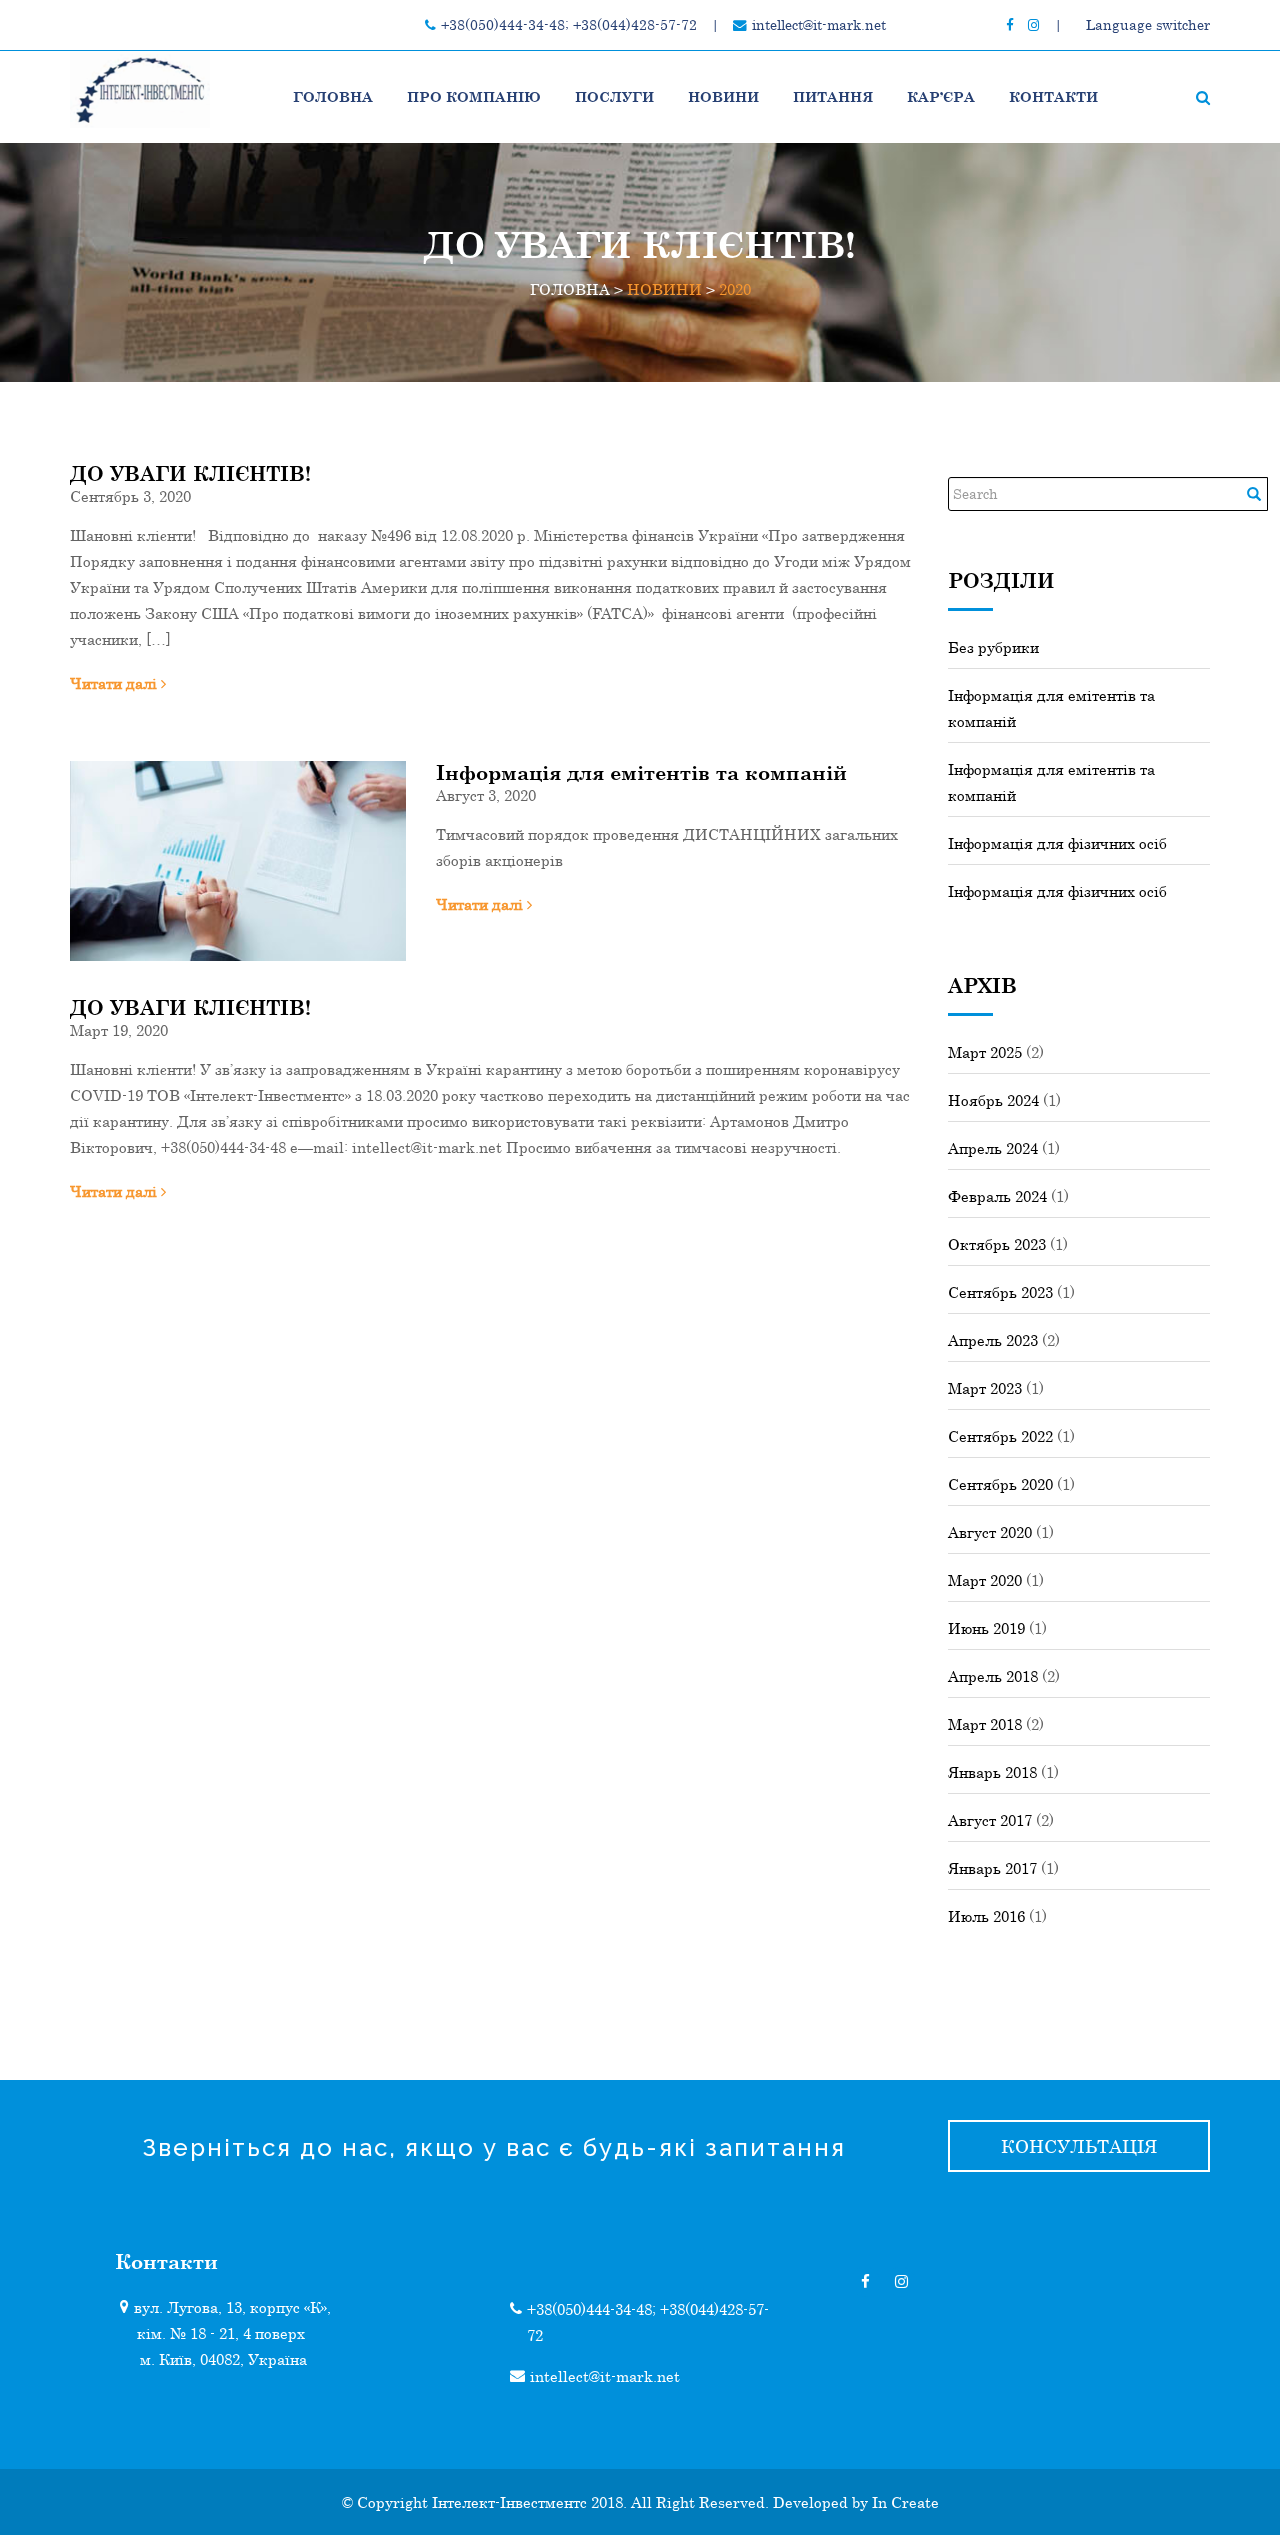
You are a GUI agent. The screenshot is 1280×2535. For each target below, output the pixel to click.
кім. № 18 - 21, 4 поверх (221, 2333)
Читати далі (115, 683)
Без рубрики (993, 647)
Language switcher (1148, 25)
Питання (833, 96)
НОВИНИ (723, 96)
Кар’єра (941, 96)
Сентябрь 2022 (1000, 1436)
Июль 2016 (986, 1916)
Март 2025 (985, 1052)
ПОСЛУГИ (614, 96)
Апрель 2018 (993, 1676)
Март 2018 (985, 1724)
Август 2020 (990, 1532)
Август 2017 (990, 1820)
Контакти (1053, 96)
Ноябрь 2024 (993, 1100)
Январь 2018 (992, 1772)
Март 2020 (985, 1580)
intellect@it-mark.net (819, 25)
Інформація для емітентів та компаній (641, 772)
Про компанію (474, 96)
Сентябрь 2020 (1000, 1484)
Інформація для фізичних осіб (1057, 843)
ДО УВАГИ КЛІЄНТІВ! (190, 473)
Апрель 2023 (993, 1340)
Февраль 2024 (997, 1196)
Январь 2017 (992, 1868)
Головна (333, 96)
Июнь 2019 (986, 1628)
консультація (1079, 2146)
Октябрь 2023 (997, 1244)
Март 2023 (985, 1388)
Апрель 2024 (993, 1148)
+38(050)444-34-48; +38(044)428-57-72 (569, 25)
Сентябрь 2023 (1000, 1292)
